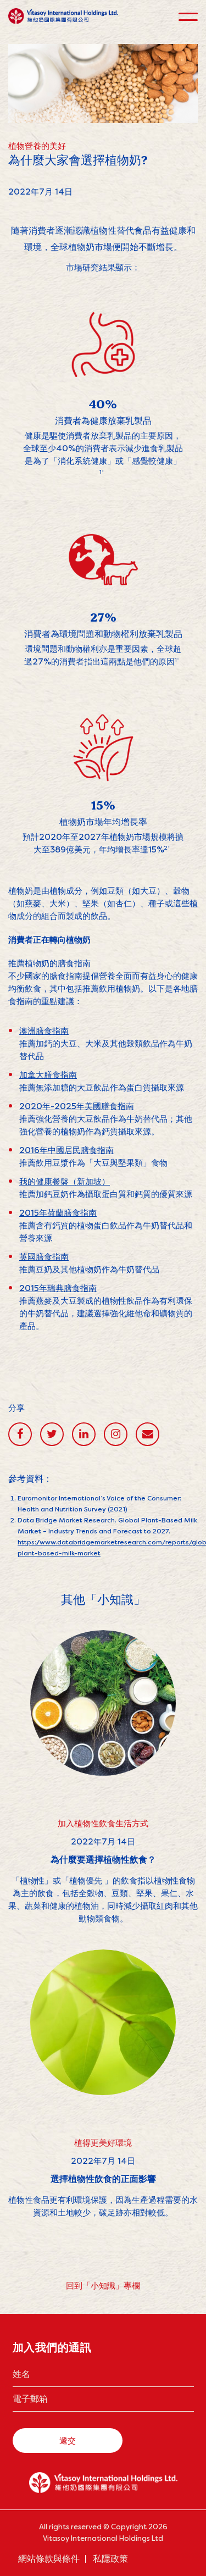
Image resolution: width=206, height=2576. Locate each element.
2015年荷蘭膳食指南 (58, 1213)
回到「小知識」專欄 (103, 2286)
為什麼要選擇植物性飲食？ (103, 1860)
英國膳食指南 (44, 1257)
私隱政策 (110, 2559)
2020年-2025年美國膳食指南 (77, 1106)
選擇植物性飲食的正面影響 (103, 2179)
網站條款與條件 (49, 2559)
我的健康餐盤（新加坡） (65, 1181)
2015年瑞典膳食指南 (58, 1288)
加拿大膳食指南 (48, 1075)
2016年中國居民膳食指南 (66, 1150)
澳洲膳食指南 (44, 1031)
